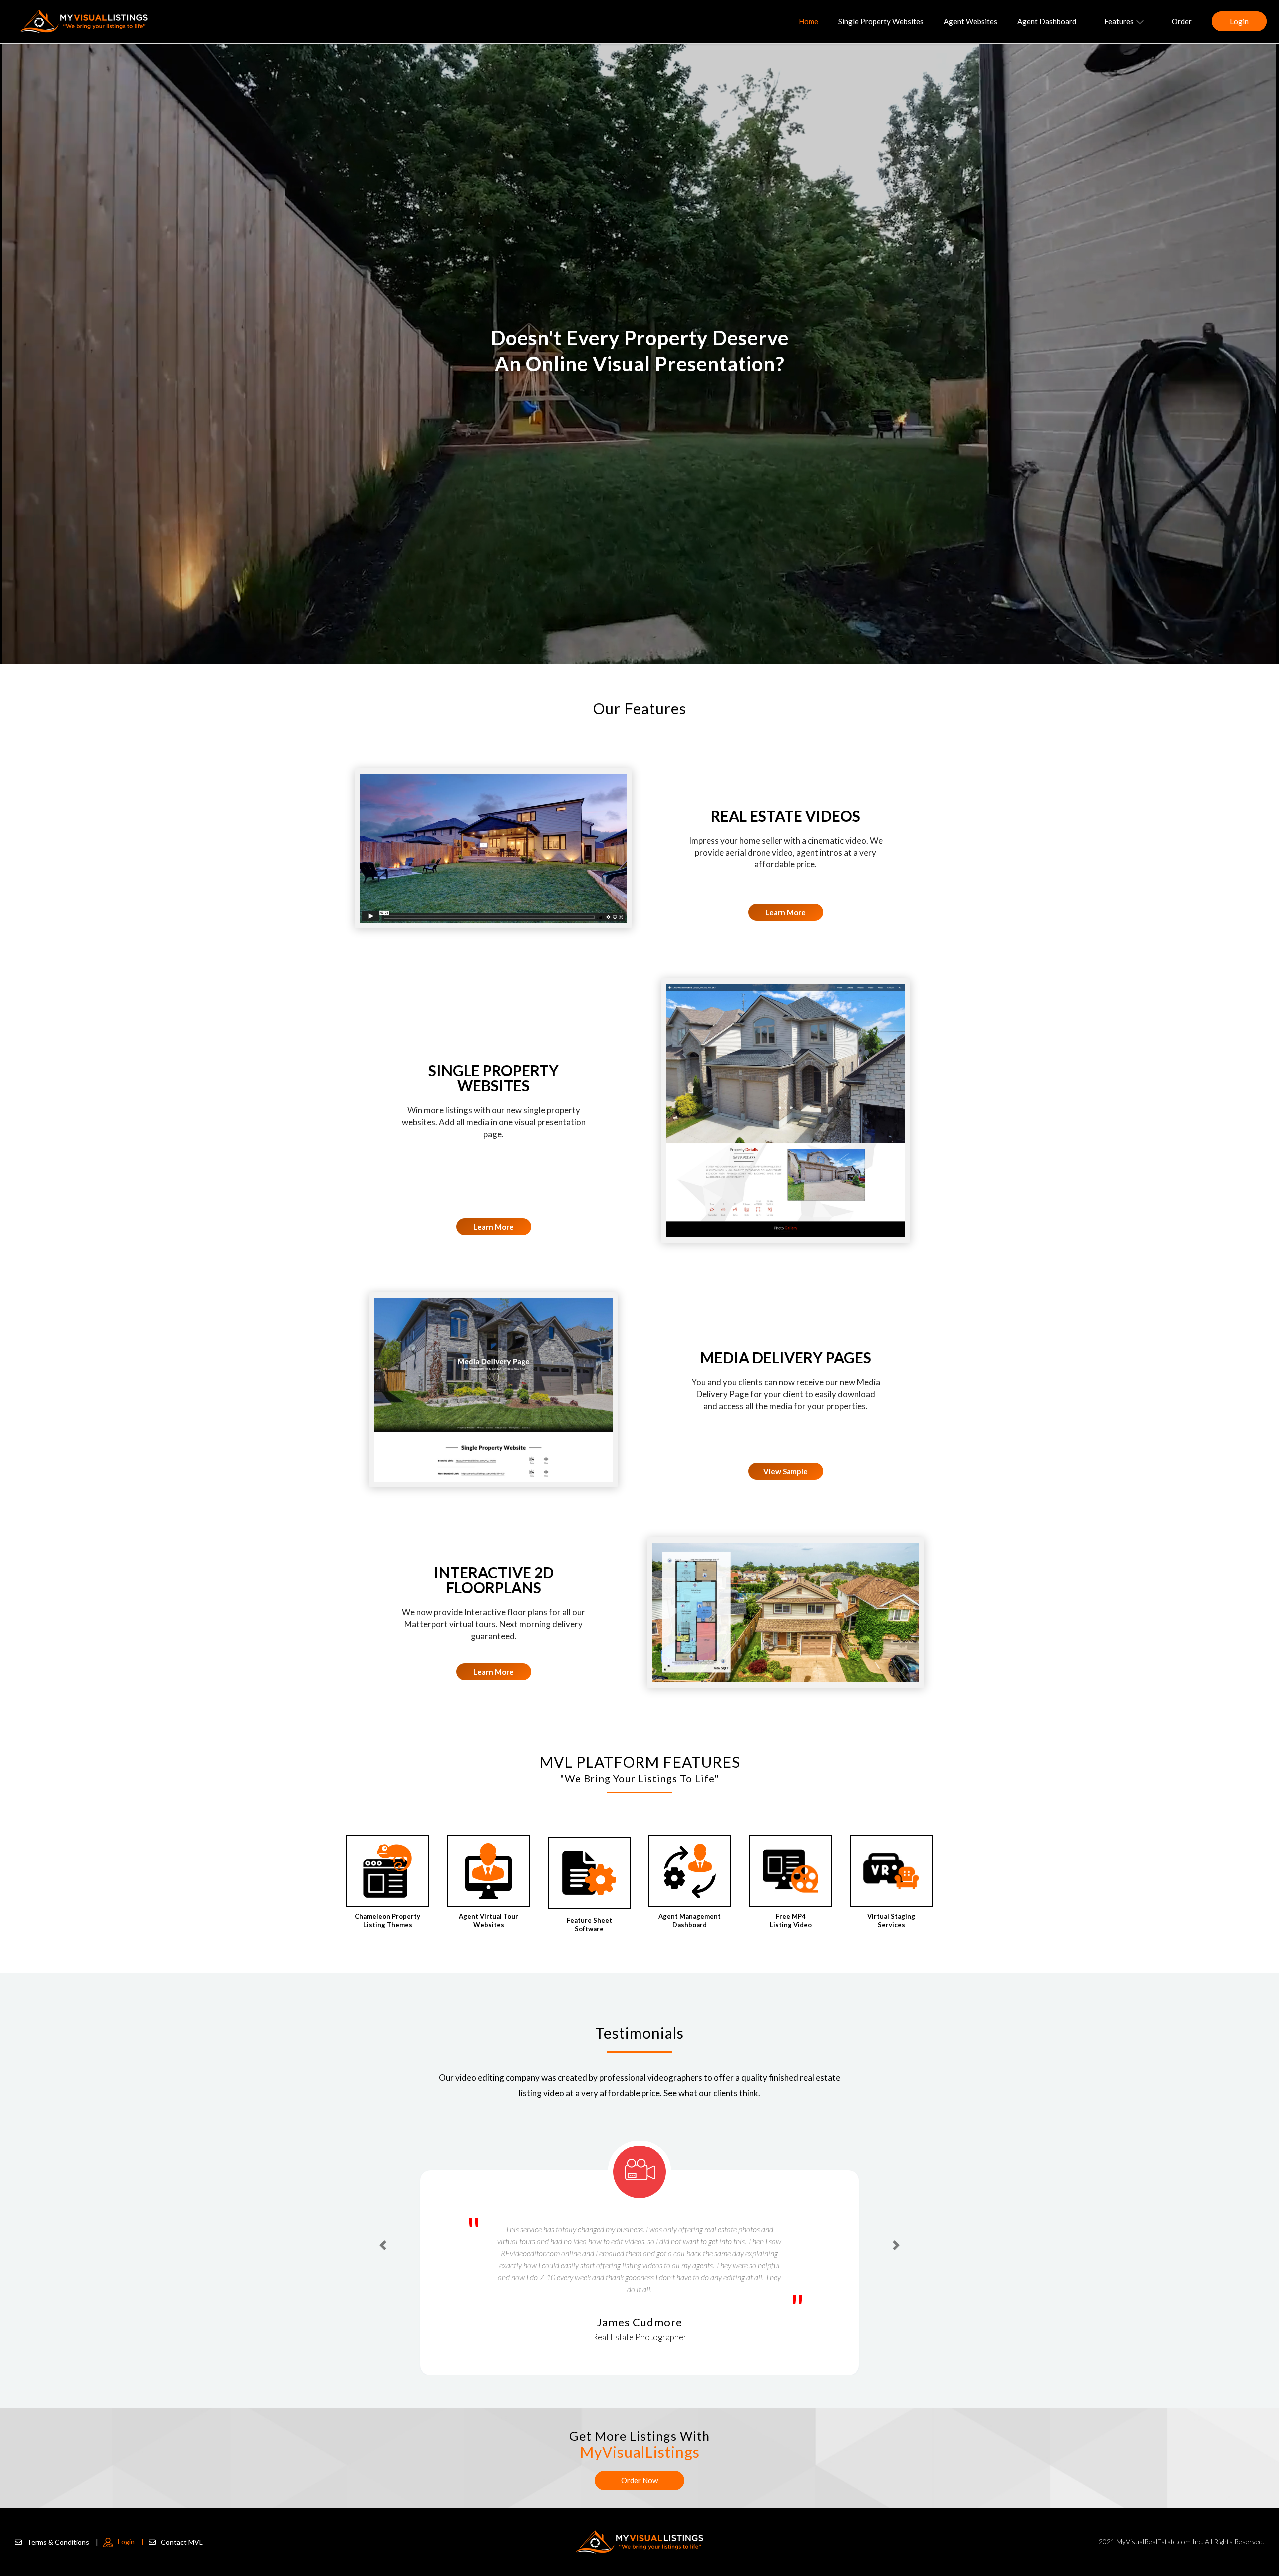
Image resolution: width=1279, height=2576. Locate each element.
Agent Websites (970, 21)
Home (809, 21)
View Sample (786, 1471)
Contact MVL (182, 2542)
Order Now (639, 2480)
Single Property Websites (881, 21)
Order (1182, 21)
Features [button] (1119, 21)
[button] (383, 2227)
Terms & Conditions (63, 2542)
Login (1239, 21)
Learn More (786, 912)
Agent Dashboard (1047, 21)
